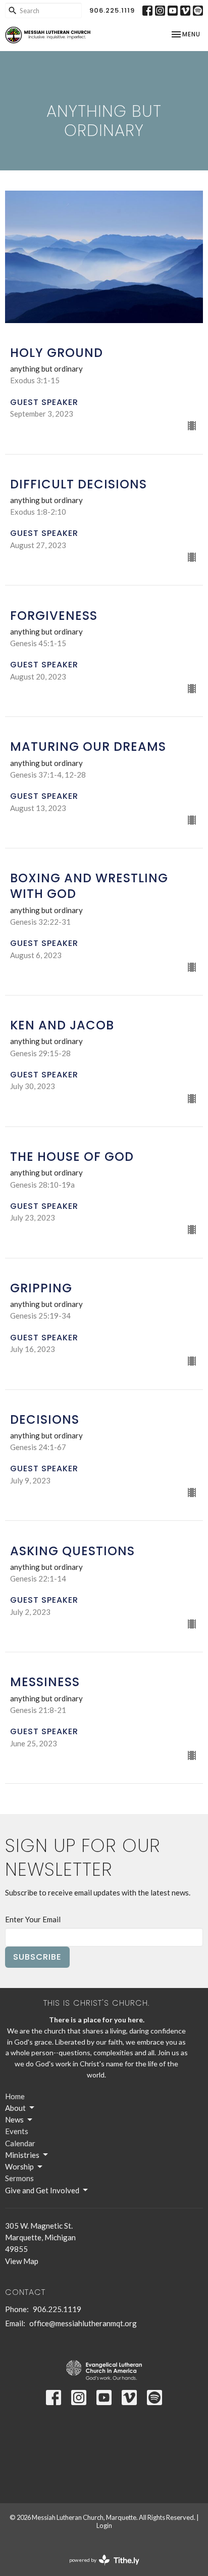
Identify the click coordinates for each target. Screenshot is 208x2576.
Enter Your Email (33, 1919)
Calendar (20, 2143)
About (15, 2108)
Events (17, 2131)
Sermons (19, 2178)
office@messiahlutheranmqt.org (83, 2323)
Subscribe (37, 1957)
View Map (22, 2261)
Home (15, 2096)
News (14, 2119)
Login (104, 2525)
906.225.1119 (112, 10)
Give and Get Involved (42, 2190)
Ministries (22, 2155)
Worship (19, 2166)
